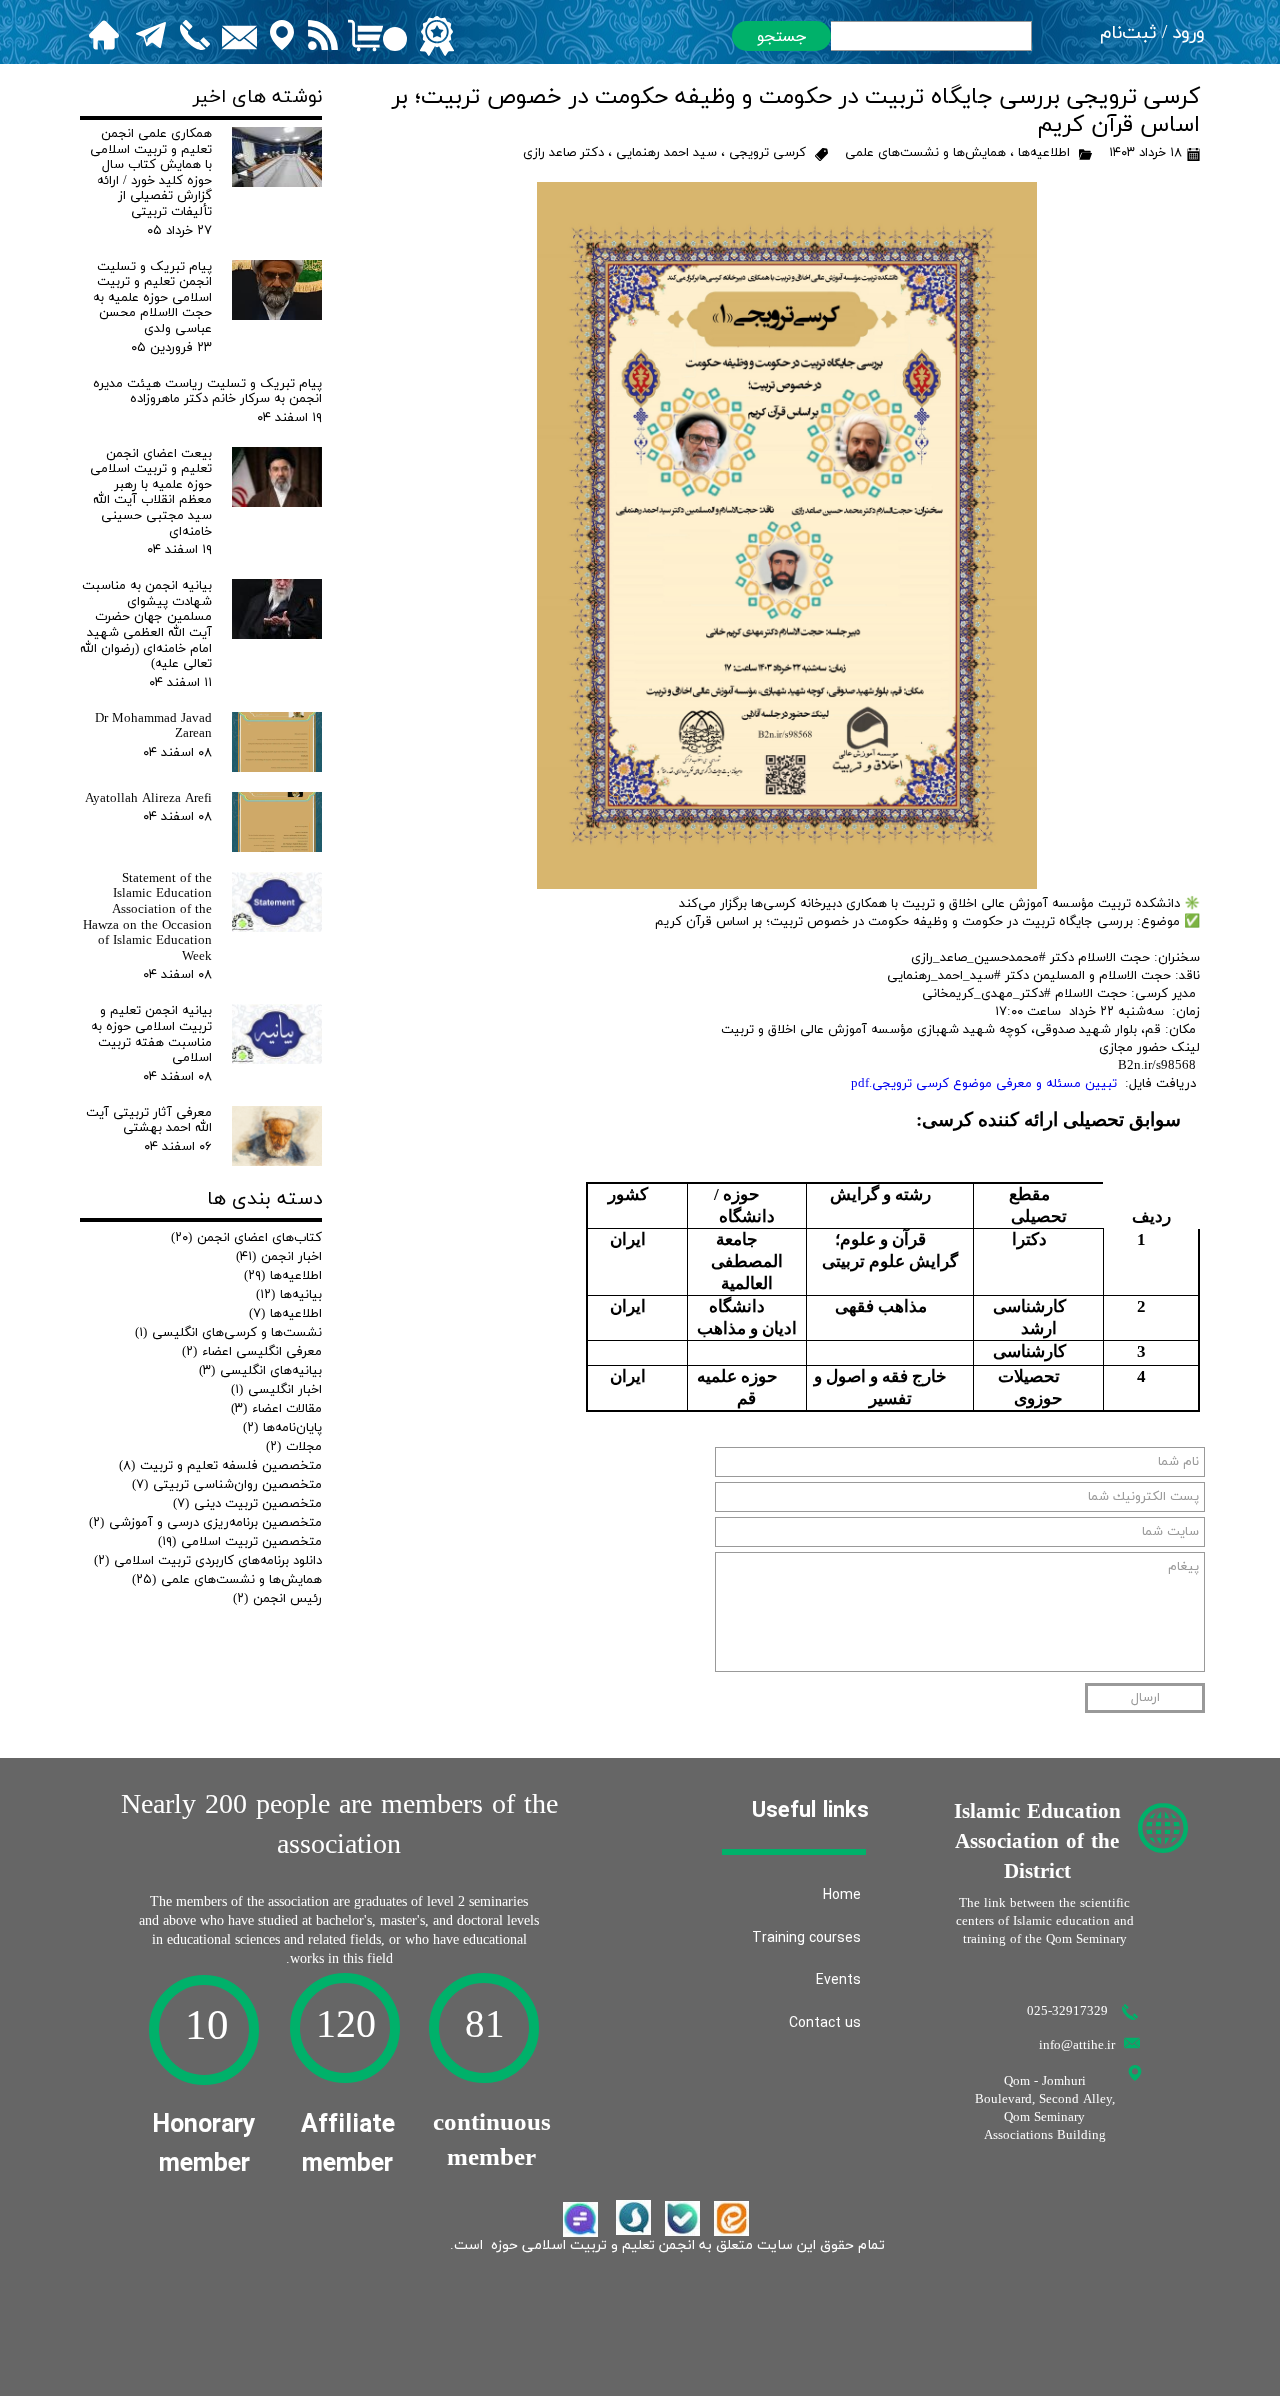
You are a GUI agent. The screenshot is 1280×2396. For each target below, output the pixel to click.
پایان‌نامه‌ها (282, 1428)
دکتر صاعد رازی (563, 153)
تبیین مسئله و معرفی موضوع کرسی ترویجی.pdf (984, 1084)
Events (838, 1980)
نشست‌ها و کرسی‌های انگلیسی (228, 1333)
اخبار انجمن (279, 1257)
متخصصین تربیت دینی (247, 1504)
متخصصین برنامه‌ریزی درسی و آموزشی (205, 1523)
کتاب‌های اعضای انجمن (246, 1238)
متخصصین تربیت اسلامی (240, 1542)
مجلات (294, 1447)
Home (842, 1895)
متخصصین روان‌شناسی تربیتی (227, 1485)
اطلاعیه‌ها (1044, 153)
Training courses (806, 1938)
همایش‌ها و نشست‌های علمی (925, 153)
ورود (1188, 33)
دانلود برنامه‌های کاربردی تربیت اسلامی (208, 1561)
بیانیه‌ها (289, 1295)
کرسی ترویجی (767, 153)
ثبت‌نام (1128, 33)
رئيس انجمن (277, 1599)
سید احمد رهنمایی (666, 153)
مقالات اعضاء (276, 1409)
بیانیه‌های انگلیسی (260, 1371)
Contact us (825, 2023)
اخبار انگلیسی (276, 1390)
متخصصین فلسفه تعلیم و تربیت (220, 1466)
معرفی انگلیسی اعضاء (252, 1352)
